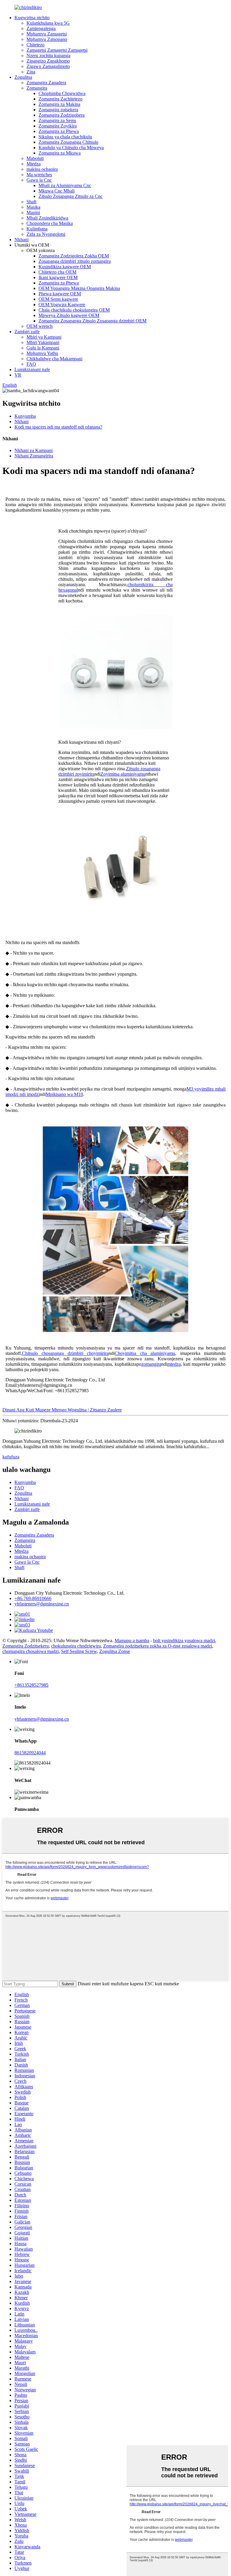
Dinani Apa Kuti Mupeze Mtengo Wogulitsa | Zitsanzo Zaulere (62, 1410)
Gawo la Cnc (39, 180)
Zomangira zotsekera (58, 110)
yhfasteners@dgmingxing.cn (42, 1604)
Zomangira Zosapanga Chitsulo (68, 142)
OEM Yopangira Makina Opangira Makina (79, 288)
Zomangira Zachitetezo (60, 99)
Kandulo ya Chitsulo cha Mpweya (71, 148)
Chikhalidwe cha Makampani (54, 359)
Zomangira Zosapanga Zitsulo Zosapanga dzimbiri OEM (92, 321)
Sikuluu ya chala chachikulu (65, 137)
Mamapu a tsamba (132, 1640)
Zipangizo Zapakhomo (48, 61)
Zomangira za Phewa (59, 131)
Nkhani (22, 240)
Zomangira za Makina (59, 104)
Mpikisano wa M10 (64, 1094)
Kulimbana (37, 229)
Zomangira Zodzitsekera (26, 1646)
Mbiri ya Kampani (44, 337)
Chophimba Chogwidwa (62, 93)
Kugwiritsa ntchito (32, 18)
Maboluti (35, 158)
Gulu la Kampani (43, 348)
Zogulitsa (23, 77)
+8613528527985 (31, 1685)
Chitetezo (35, 45)
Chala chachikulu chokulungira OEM (74, 310)
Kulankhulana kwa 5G (48, 23)
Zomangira (37, 88)
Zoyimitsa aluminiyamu (123, 774)
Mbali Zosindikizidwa (47, 218)
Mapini (33, 212)
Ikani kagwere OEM (58, 277)
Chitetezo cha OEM (57, 272)
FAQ (31, 364)
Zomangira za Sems (57, 120)
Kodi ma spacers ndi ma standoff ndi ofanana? (58, 427)
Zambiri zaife (27, 332)
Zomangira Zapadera (46, 83)
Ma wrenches (39, 175)
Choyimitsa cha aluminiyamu (145, 1353)
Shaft (31, 202)
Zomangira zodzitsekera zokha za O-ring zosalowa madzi (158, 1646)
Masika (33, 207)
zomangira (151, 1364)
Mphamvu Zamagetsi (47, 34)
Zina (31, 72)
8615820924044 (30, 1753)
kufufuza (11, 1457)
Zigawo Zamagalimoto (48, 66)
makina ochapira (42, 169)
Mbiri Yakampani (43, 342)
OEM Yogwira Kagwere (62, 305)
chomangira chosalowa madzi (31, 1651)
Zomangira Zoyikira (58, 126)
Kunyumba (25, 416)
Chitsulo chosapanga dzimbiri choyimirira (65, 1353)
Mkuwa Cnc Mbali (57, 191)
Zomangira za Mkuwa (60, 153)
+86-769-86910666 (33, 1598)
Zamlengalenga (41, 28)
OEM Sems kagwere (58, 299)
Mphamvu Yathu (42, 353)
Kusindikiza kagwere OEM (65, 267)
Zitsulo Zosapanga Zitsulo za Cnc (71, 196)
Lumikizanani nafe (32, 369)
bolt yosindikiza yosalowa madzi (184, 1640)
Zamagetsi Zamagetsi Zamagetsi (57, 50)
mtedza (174, 1364)
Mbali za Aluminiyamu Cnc (65, 185)
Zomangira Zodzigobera (62, 115)
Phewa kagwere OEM (60, 294)
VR (18, 375)
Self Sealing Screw (79, 1651)
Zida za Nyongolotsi (46, 234)
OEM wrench (40, 326)
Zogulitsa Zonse (115, 1651)
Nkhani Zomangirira (34, 456)
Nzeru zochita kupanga (48, 55)
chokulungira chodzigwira (76, 1646)
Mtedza (34, 164)
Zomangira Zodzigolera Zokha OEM (74, 256)
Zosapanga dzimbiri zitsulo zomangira (75, 261)
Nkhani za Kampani (34, 450)
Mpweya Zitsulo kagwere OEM (69, 315)
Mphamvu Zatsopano (47, 39)
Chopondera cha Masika (50, 223)
